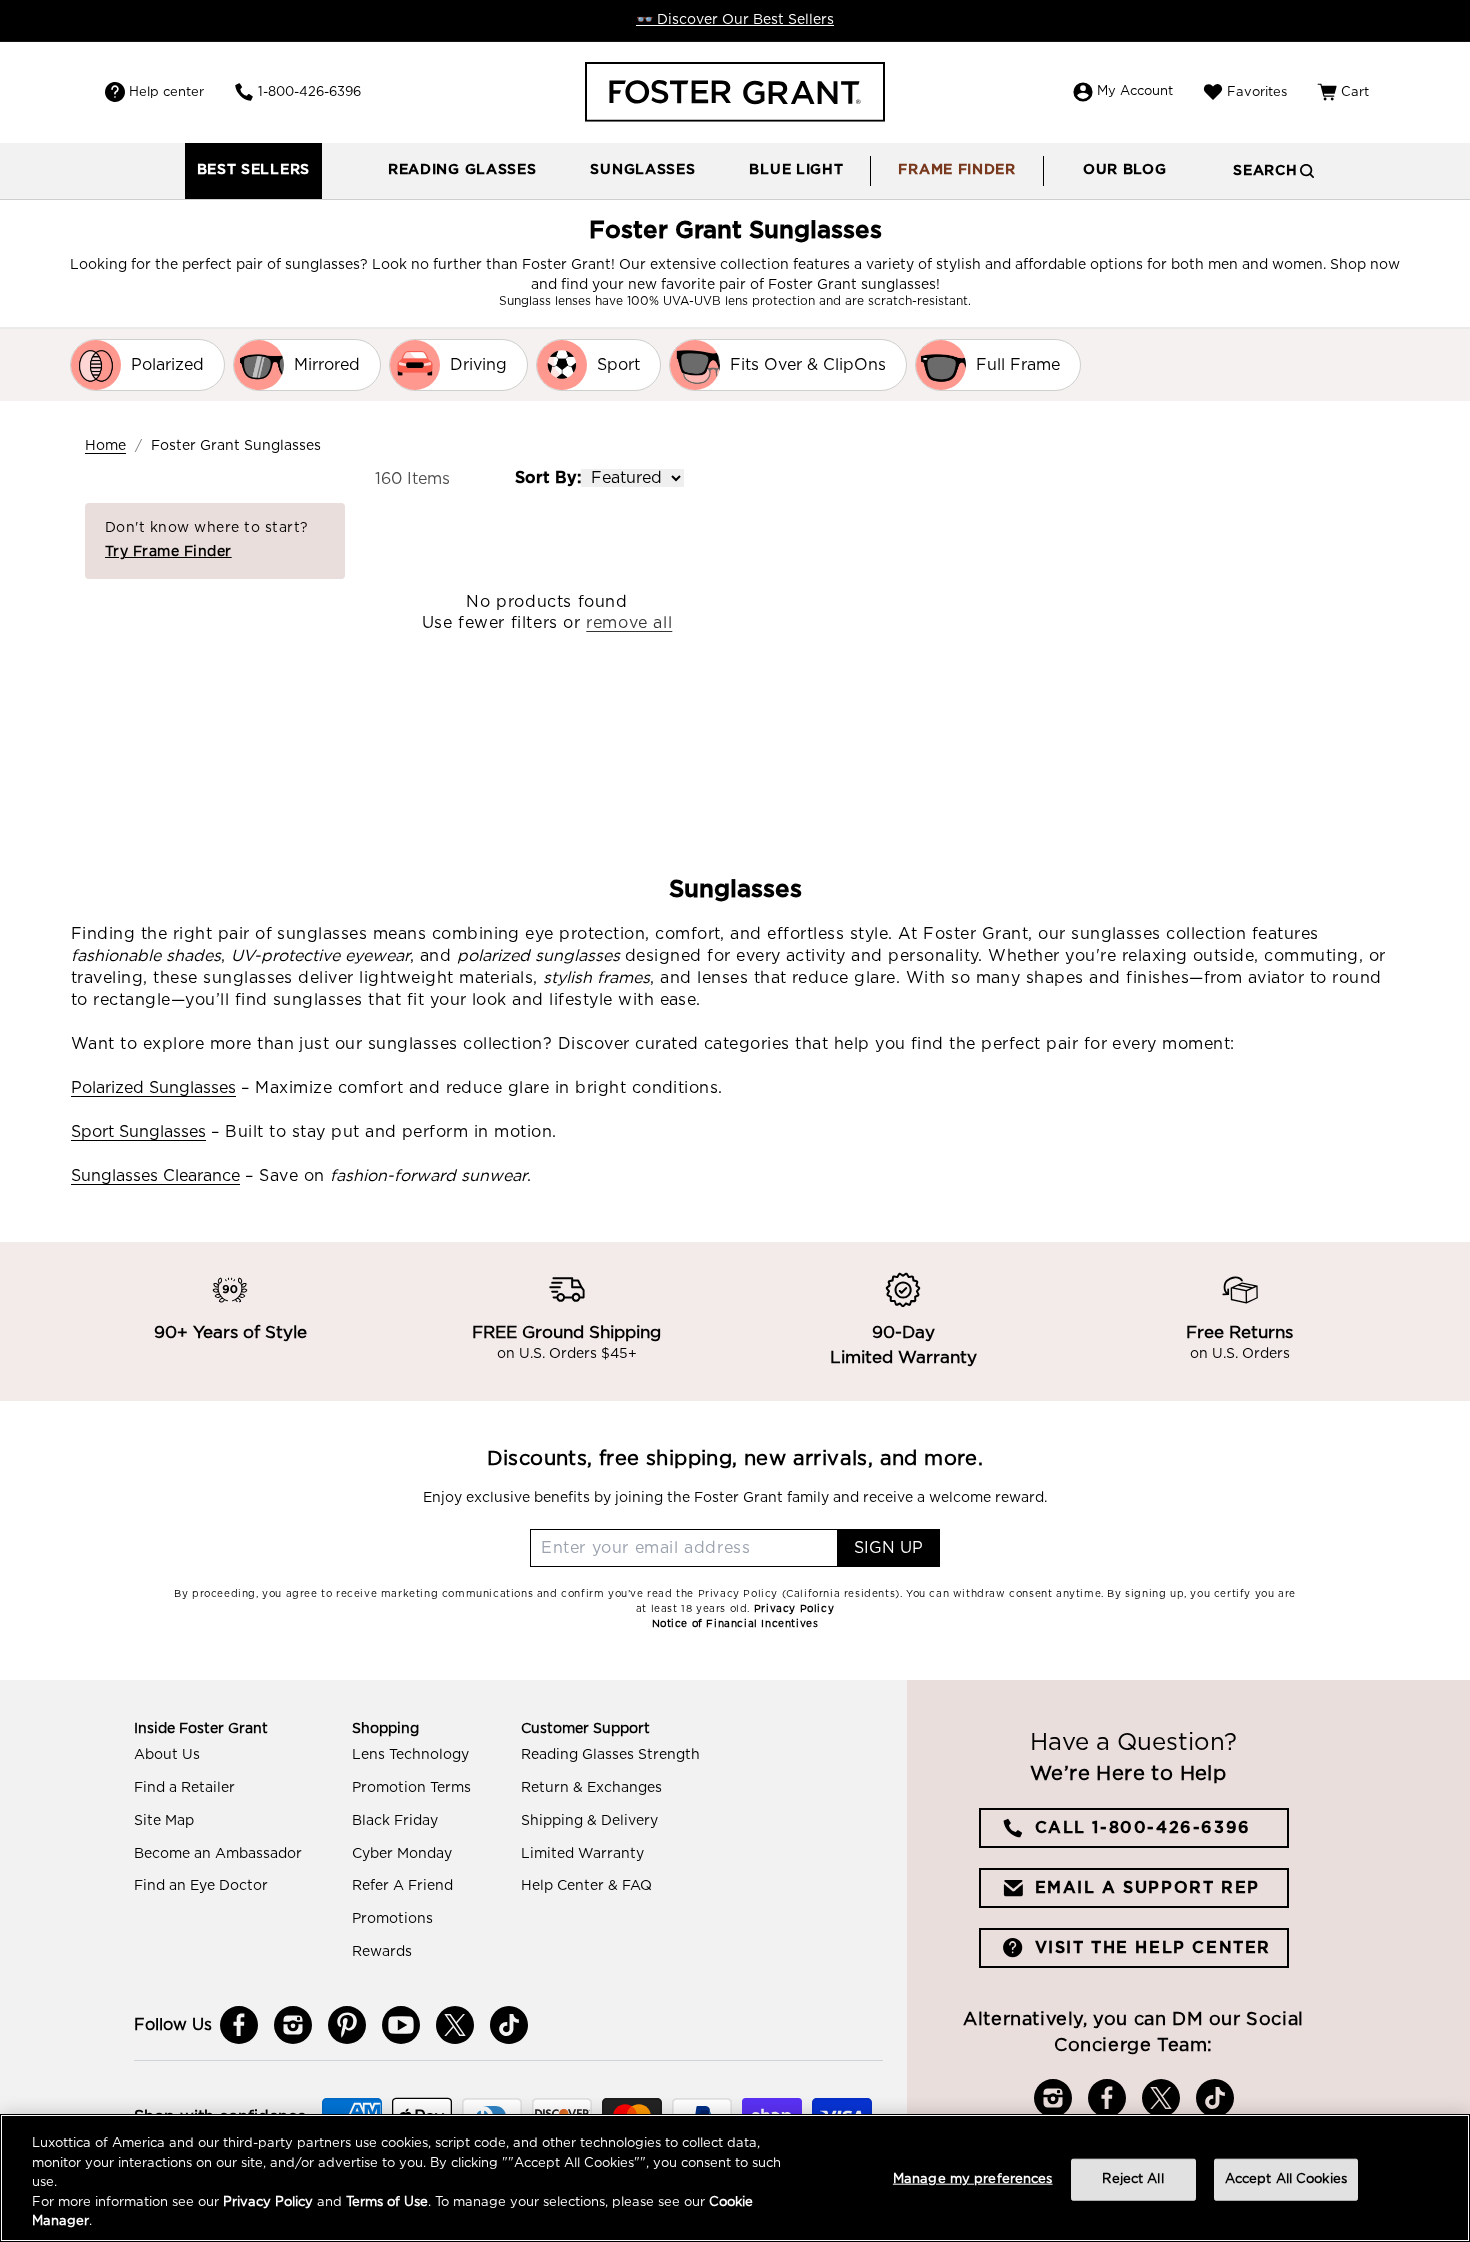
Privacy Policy (268, 2202)
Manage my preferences (973, 2179)
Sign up (888, 1548)
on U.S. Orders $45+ (567, 1355)
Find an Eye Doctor (201, 1886)
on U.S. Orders (1240, 1355)
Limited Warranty (582, 1854)
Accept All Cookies (1286, 2179)
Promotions (392, 1919)
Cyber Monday (402, 1854)
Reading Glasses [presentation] (462, 170)
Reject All (1132, 2179)
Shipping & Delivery (589, 1821)
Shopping (385, 1729)
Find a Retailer (184, 1788)
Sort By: (548, 478)
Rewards (382, 1952)
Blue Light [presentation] (796, 170)
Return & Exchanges (591, 1788)
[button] (462, 171)
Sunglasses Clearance (155, 1176)
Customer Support (585, 1729)
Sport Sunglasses (138, 1132)
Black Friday (395, 1821)
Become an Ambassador (218, 1854)
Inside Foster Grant (201, 1729)
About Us (167, 1755)
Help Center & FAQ (586, 1886)
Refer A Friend (402, 1886)
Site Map (164, 1821)
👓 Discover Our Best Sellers (735, 20)
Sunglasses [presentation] (642, 170)
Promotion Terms (411, 1788)
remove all (629, 623)
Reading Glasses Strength (610, 1755)
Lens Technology (410, 1755)
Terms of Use (387, 2202)
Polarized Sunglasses (153, 1088)
